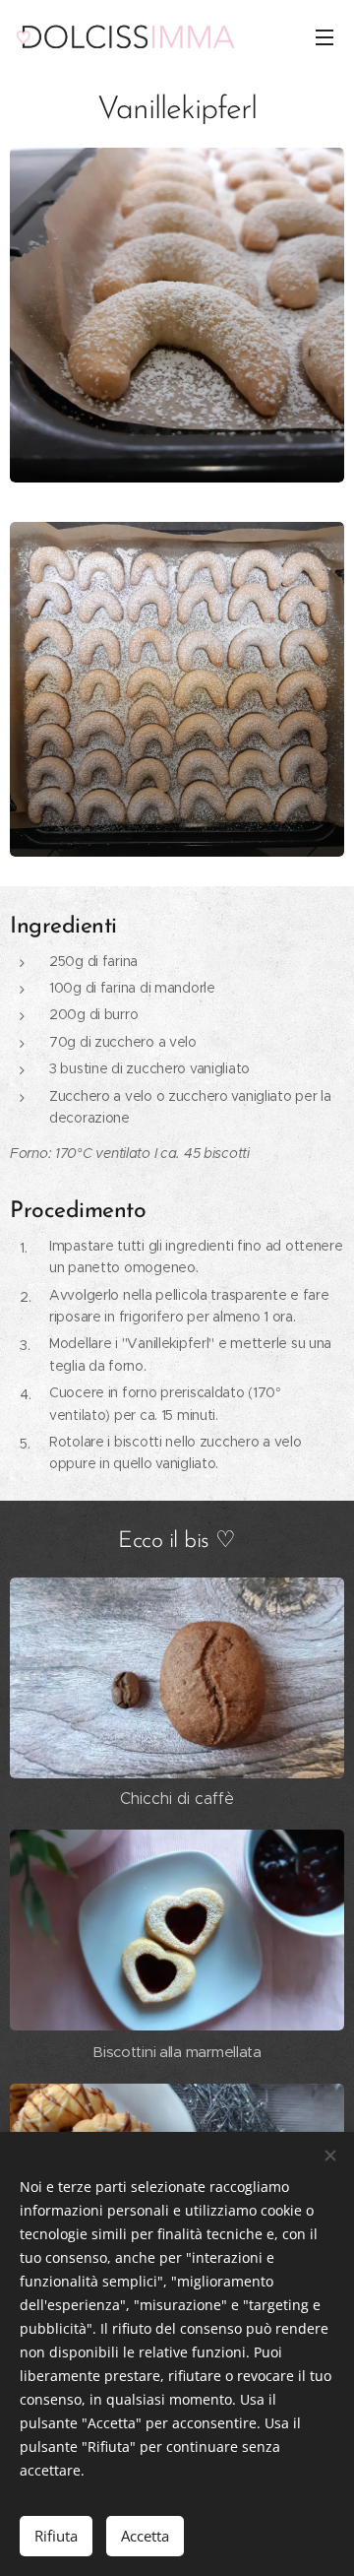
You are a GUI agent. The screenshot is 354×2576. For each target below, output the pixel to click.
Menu (324, 36)
